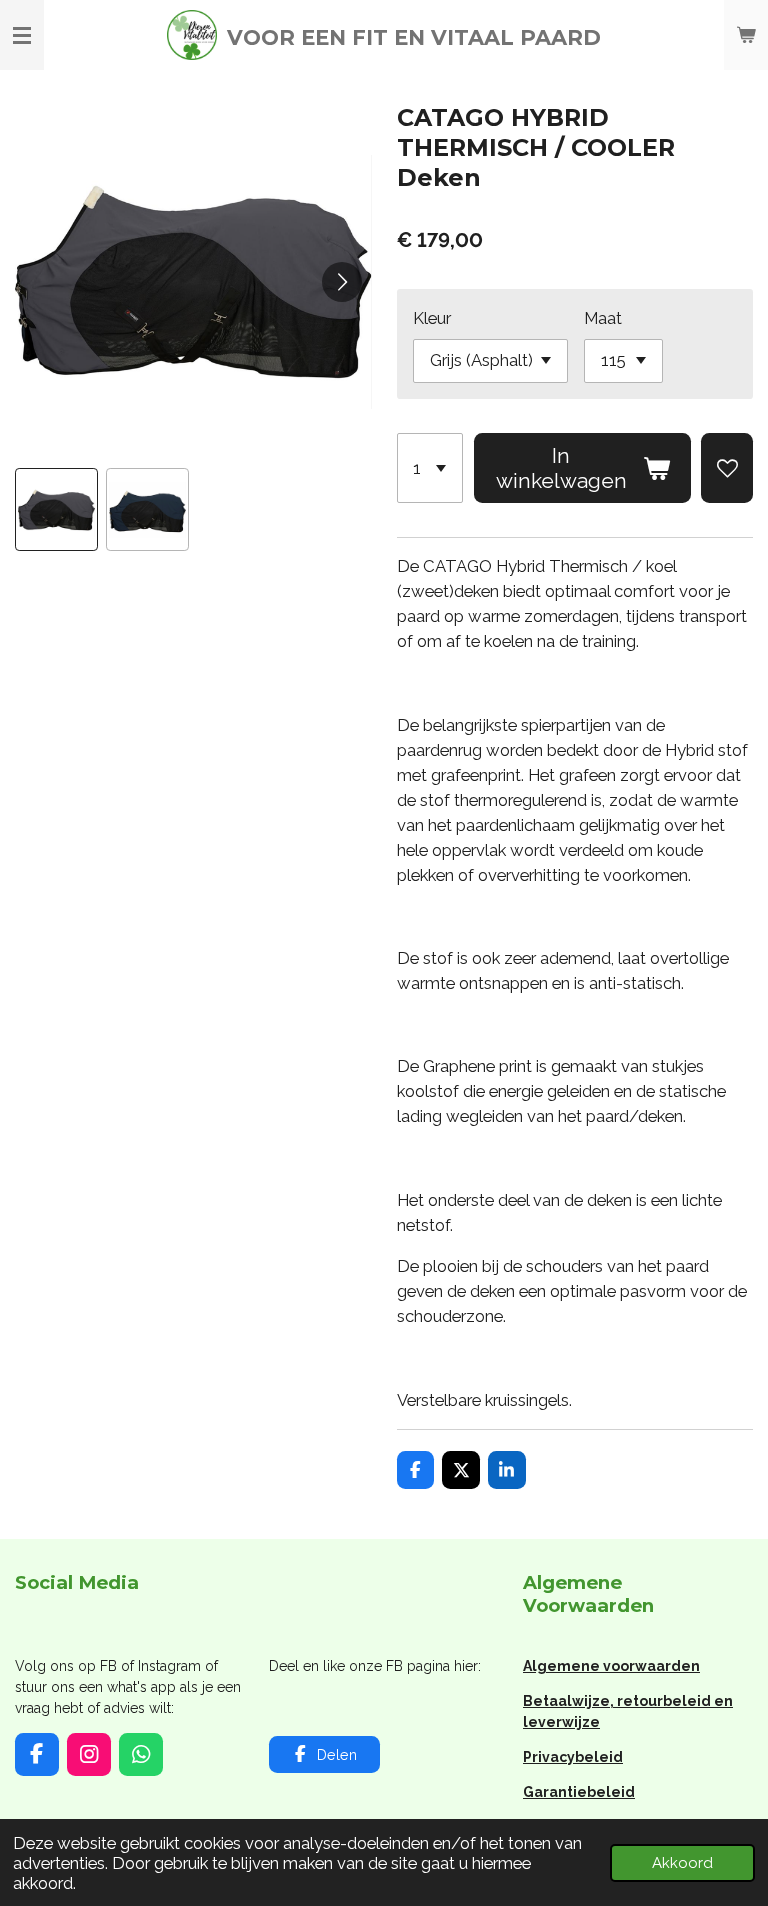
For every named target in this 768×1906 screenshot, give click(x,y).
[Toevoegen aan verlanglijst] (727, 468)
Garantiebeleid (579, 1792)
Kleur (432, 318)
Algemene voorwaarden (611, 1666)
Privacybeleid (573, 1757)
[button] (56, 509)
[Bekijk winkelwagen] (746, 35)
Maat (603, 318)
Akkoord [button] (682, 1863)
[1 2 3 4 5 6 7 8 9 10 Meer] (430, 468)
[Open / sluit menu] (22, 35)
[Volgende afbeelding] (342, 282)
